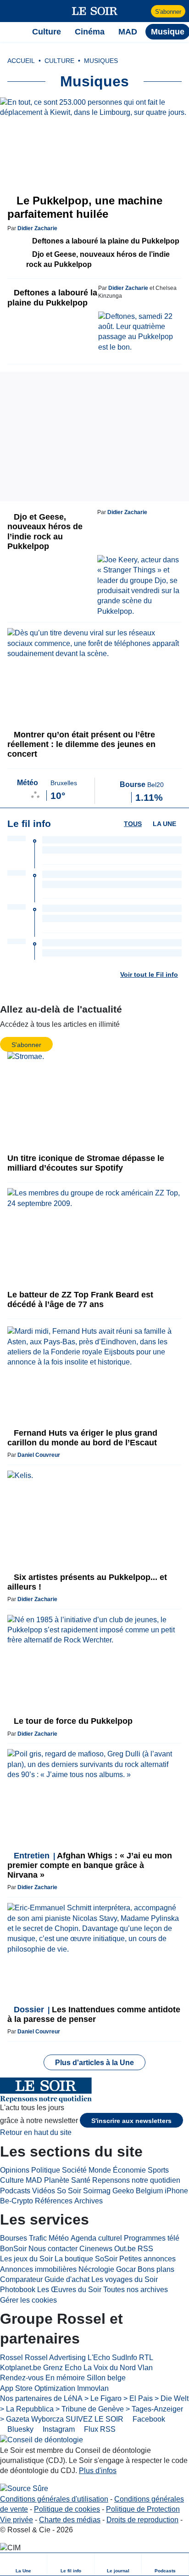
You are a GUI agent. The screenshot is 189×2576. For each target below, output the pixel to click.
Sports (158, 2170)
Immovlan (93, 2388)
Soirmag (97, 2191)
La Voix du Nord (110, 2368)
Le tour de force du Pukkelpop (72, 1721)
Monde (100, 2170)
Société (74, 2170)
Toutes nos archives (136, 2290)
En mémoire (65, 2378)
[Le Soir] (95, 11)
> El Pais (138, 2398)
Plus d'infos (98, 2471)
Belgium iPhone (162, 2191)
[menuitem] (24, 2564)
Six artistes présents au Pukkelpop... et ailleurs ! (87, 1582)
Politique (46, 2170)
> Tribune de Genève (90, 2409)
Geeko (123, 2191)
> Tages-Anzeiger (154, 2409)
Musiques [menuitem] (101, 61)
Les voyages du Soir (125, 2279)
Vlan (145, 2368)
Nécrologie (96, 2269)
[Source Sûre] (24, 2489)
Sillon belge (106, 2378)
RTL (146, 2358)
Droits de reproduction (142, 2520)
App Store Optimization (38, 2388)
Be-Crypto (17, 2201)
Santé (81, 2180)
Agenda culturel (96, 2238)
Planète (57, 2180)
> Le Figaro (103, 2398)
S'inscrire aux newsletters (131, 2121)
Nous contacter (53, 2249)
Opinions (15, 2170)
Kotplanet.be (21, 2368)
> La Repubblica (27, 2409)
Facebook (148, 2419)
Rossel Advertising (55, 2358)
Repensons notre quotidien (136, 2180)
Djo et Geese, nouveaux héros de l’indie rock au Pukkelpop (98, 259)
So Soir (69, 2191)
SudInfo (125, 2358)
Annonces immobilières (38, 2269)
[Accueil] (12, 32)
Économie (129, 2170)
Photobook (18, 2290)
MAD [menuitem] (128, 32)
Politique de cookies (67, 2509)
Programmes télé (152, 2238)
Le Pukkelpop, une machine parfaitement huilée (85, 207)
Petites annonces (147, 2259)
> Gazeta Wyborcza (32, 2419)
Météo (59, 2238)
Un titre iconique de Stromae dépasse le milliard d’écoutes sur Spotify (86, 1163)
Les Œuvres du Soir (69, 2290)
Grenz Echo (62, 2368)
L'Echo (99, 2358)
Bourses (14, 2238)
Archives (89, 2201)
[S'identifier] (143, 11)
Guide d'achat (67, 2279)
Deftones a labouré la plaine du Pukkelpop (105, 241)
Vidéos (44, 2191)
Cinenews (96, 2249)
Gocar (126, 2269)
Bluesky (19, 2429)
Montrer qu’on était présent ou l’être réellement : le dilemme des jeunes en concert (81, 744)
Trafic (38, 2238)
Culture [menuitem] (47, 32)
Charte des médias (70, 2520)
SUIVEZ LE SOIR (94, 2419)
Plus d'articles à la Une (94, 2063)
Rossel (11, 2358)
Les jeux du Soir (26, 2259)
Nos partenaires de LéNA (41, 2398)
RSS (145, 2249)
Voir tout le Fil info (149, 974)
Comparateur (21, 2279)
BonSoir (13, 2249)
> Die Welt (172, 2398)
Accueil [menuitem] (21, 61)
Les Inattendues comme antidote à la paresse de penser (94, 2014)
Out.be (125, 2249)
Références (54, 2201)
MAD (34, 2180)
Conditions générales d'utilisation (54, 2499)
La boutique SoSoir (86, 2259)
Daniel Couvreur (39, 1455)
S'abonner (168, 12)
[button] (12, 11)
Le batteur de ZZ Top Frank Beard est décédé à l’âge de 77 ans (80, 1299)
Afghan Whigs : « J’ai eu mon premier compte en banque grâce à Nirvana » (90, 1865)
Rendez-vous (22, 2378)
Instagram (58, 2429)
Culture (12, 2180)
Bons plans (156, 2269)
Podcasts (15, 2191)
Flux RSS (99, 2429)
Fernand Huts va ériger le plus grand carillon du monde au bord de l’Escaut (82, 1438)
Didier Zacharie (37, 228)
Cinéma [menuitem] (90, 32)
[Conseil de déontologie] (42, 2440)
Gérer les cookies (28, 2300)
